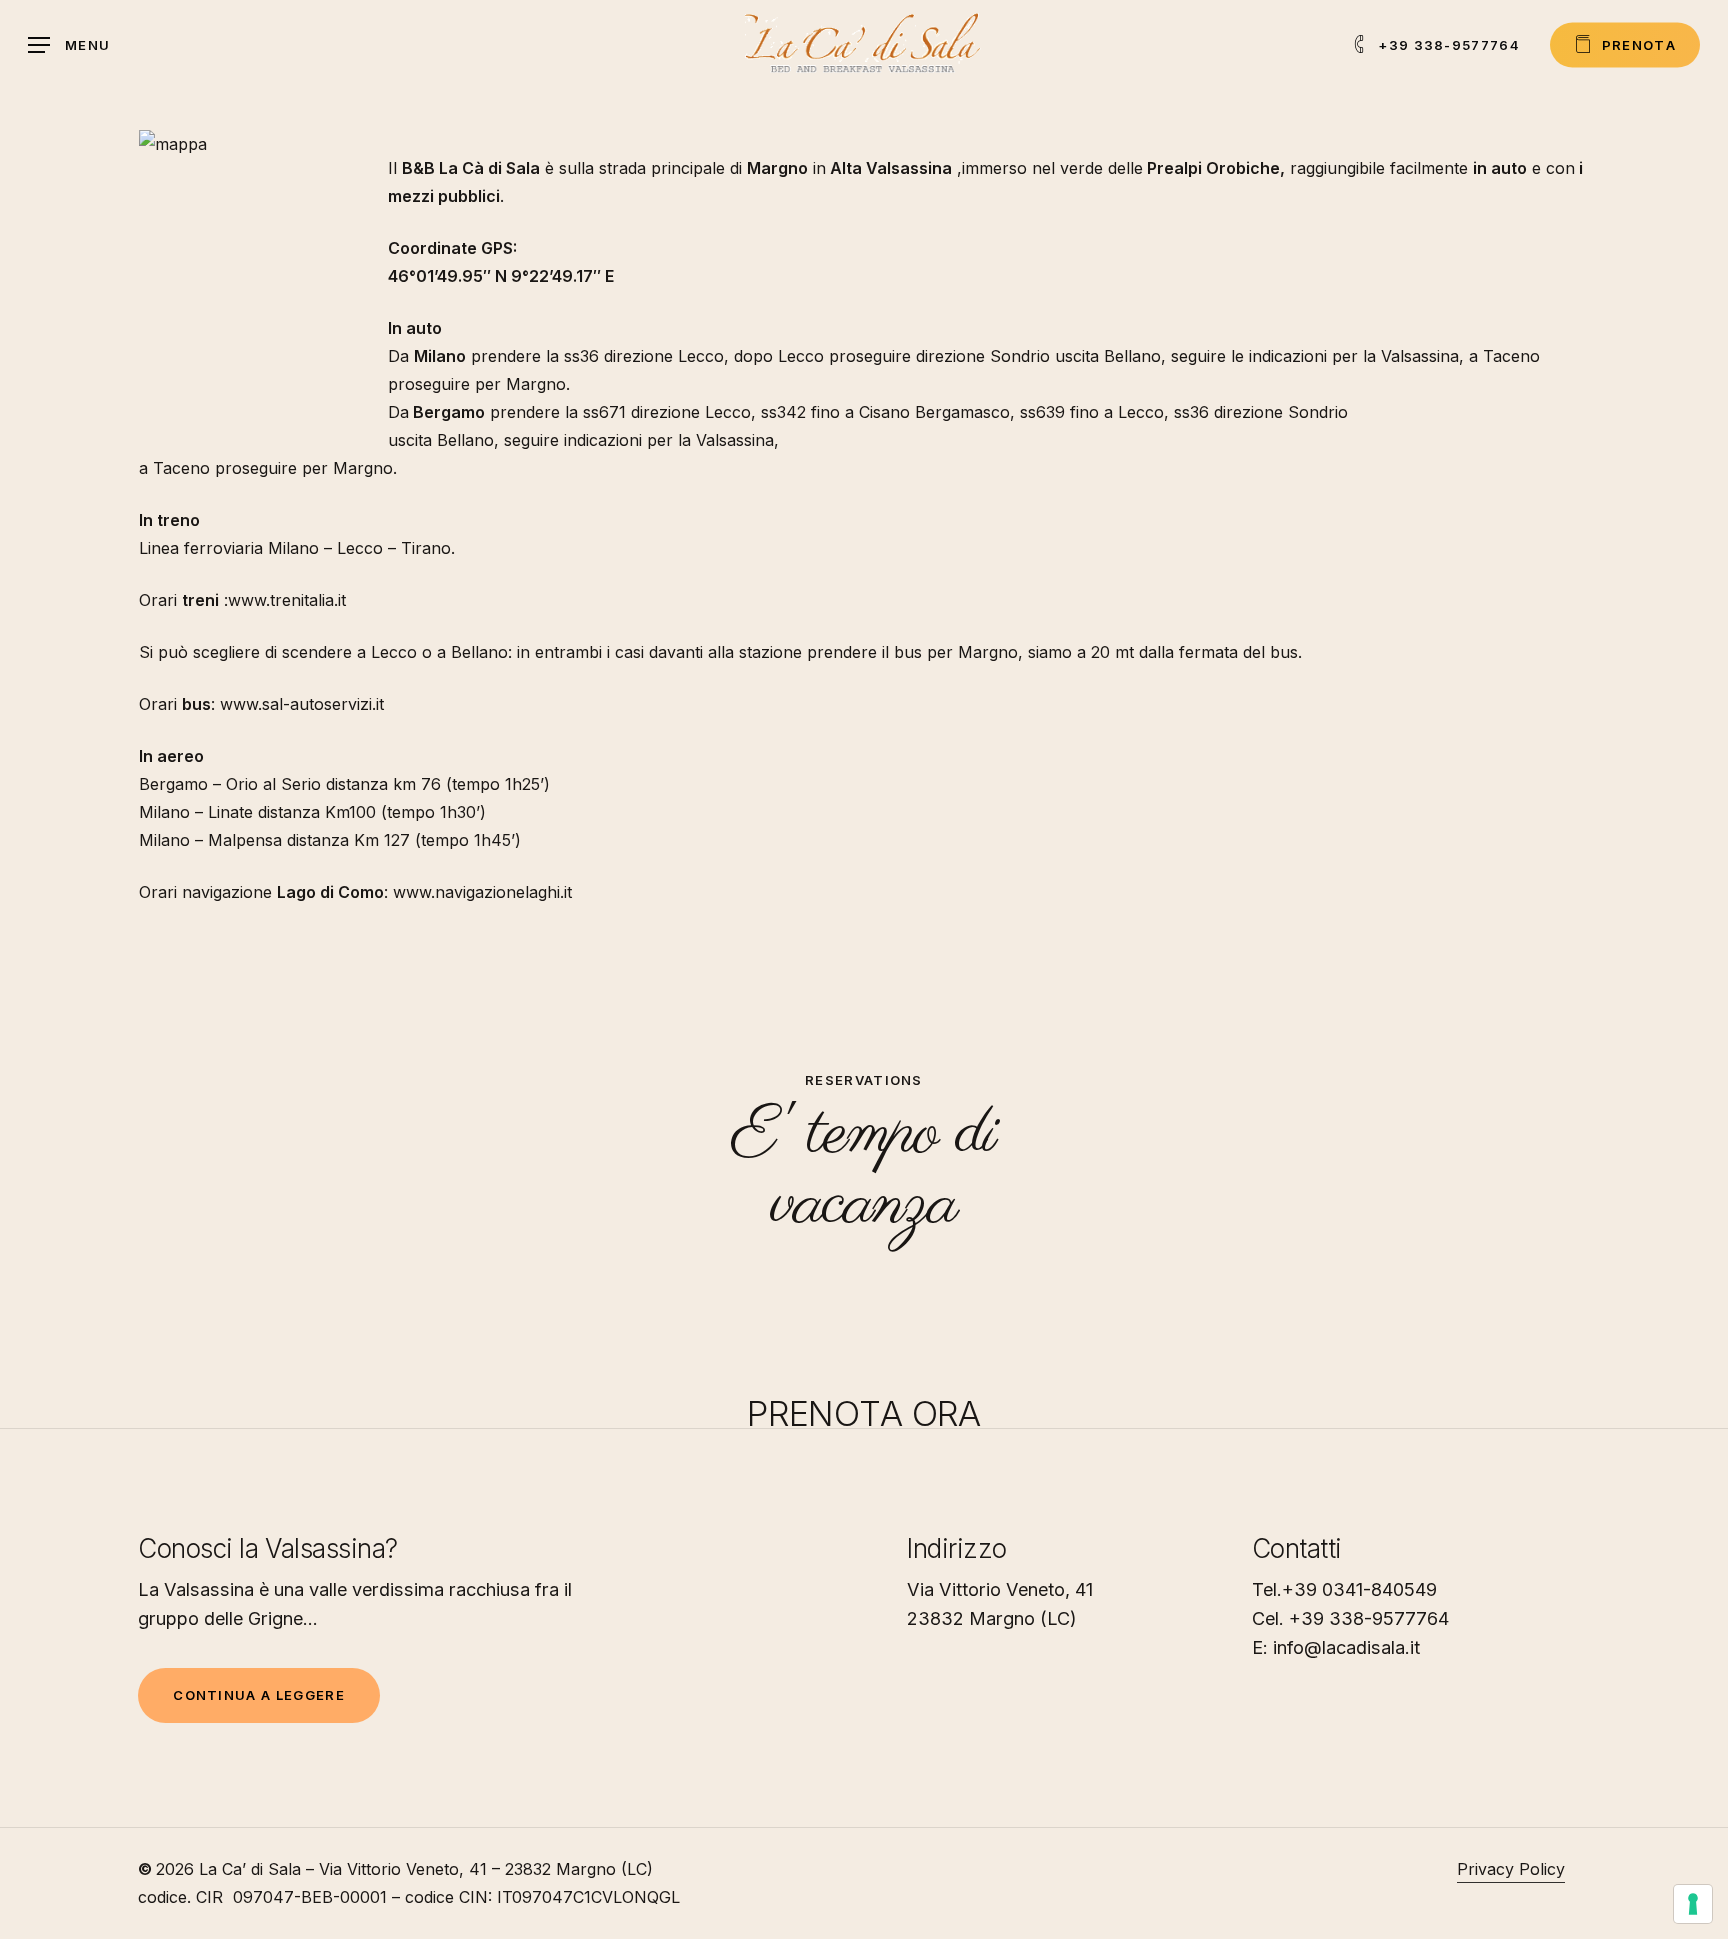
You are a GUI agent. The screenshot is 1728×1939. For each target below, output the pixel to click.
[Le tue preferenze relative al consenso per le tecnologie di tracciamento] (1693, 1904)
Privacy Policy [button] (1511, 1869)
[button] (69, 45)
